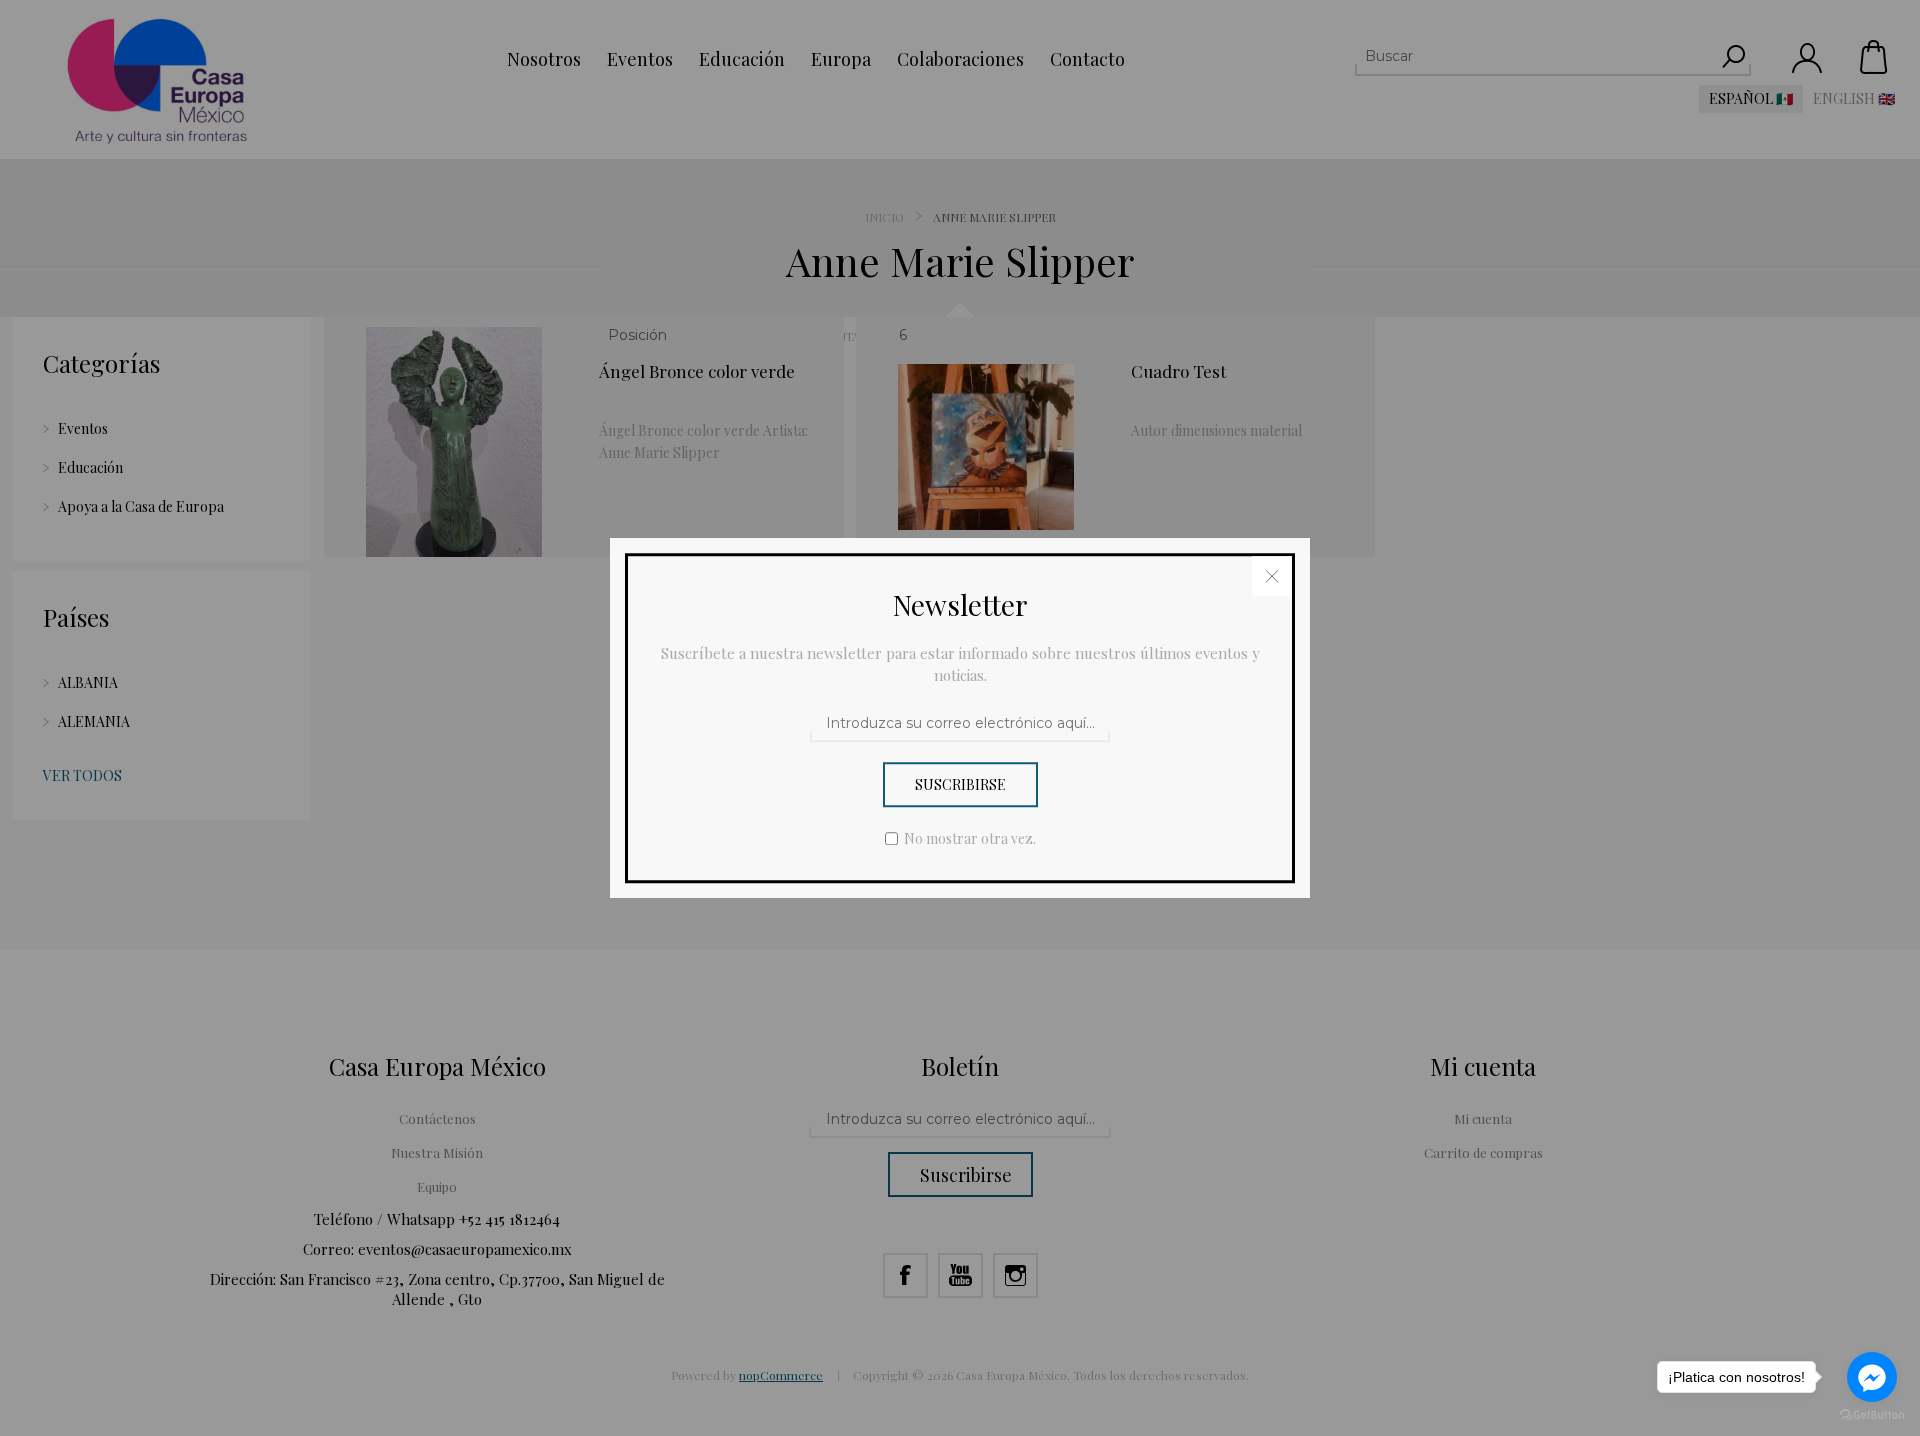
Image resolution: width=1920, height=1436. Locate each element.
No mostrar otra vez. (970, 838)
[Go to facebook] (1872, 1377)
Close (1272, 576)
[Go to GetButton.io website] (1872, 1415)
